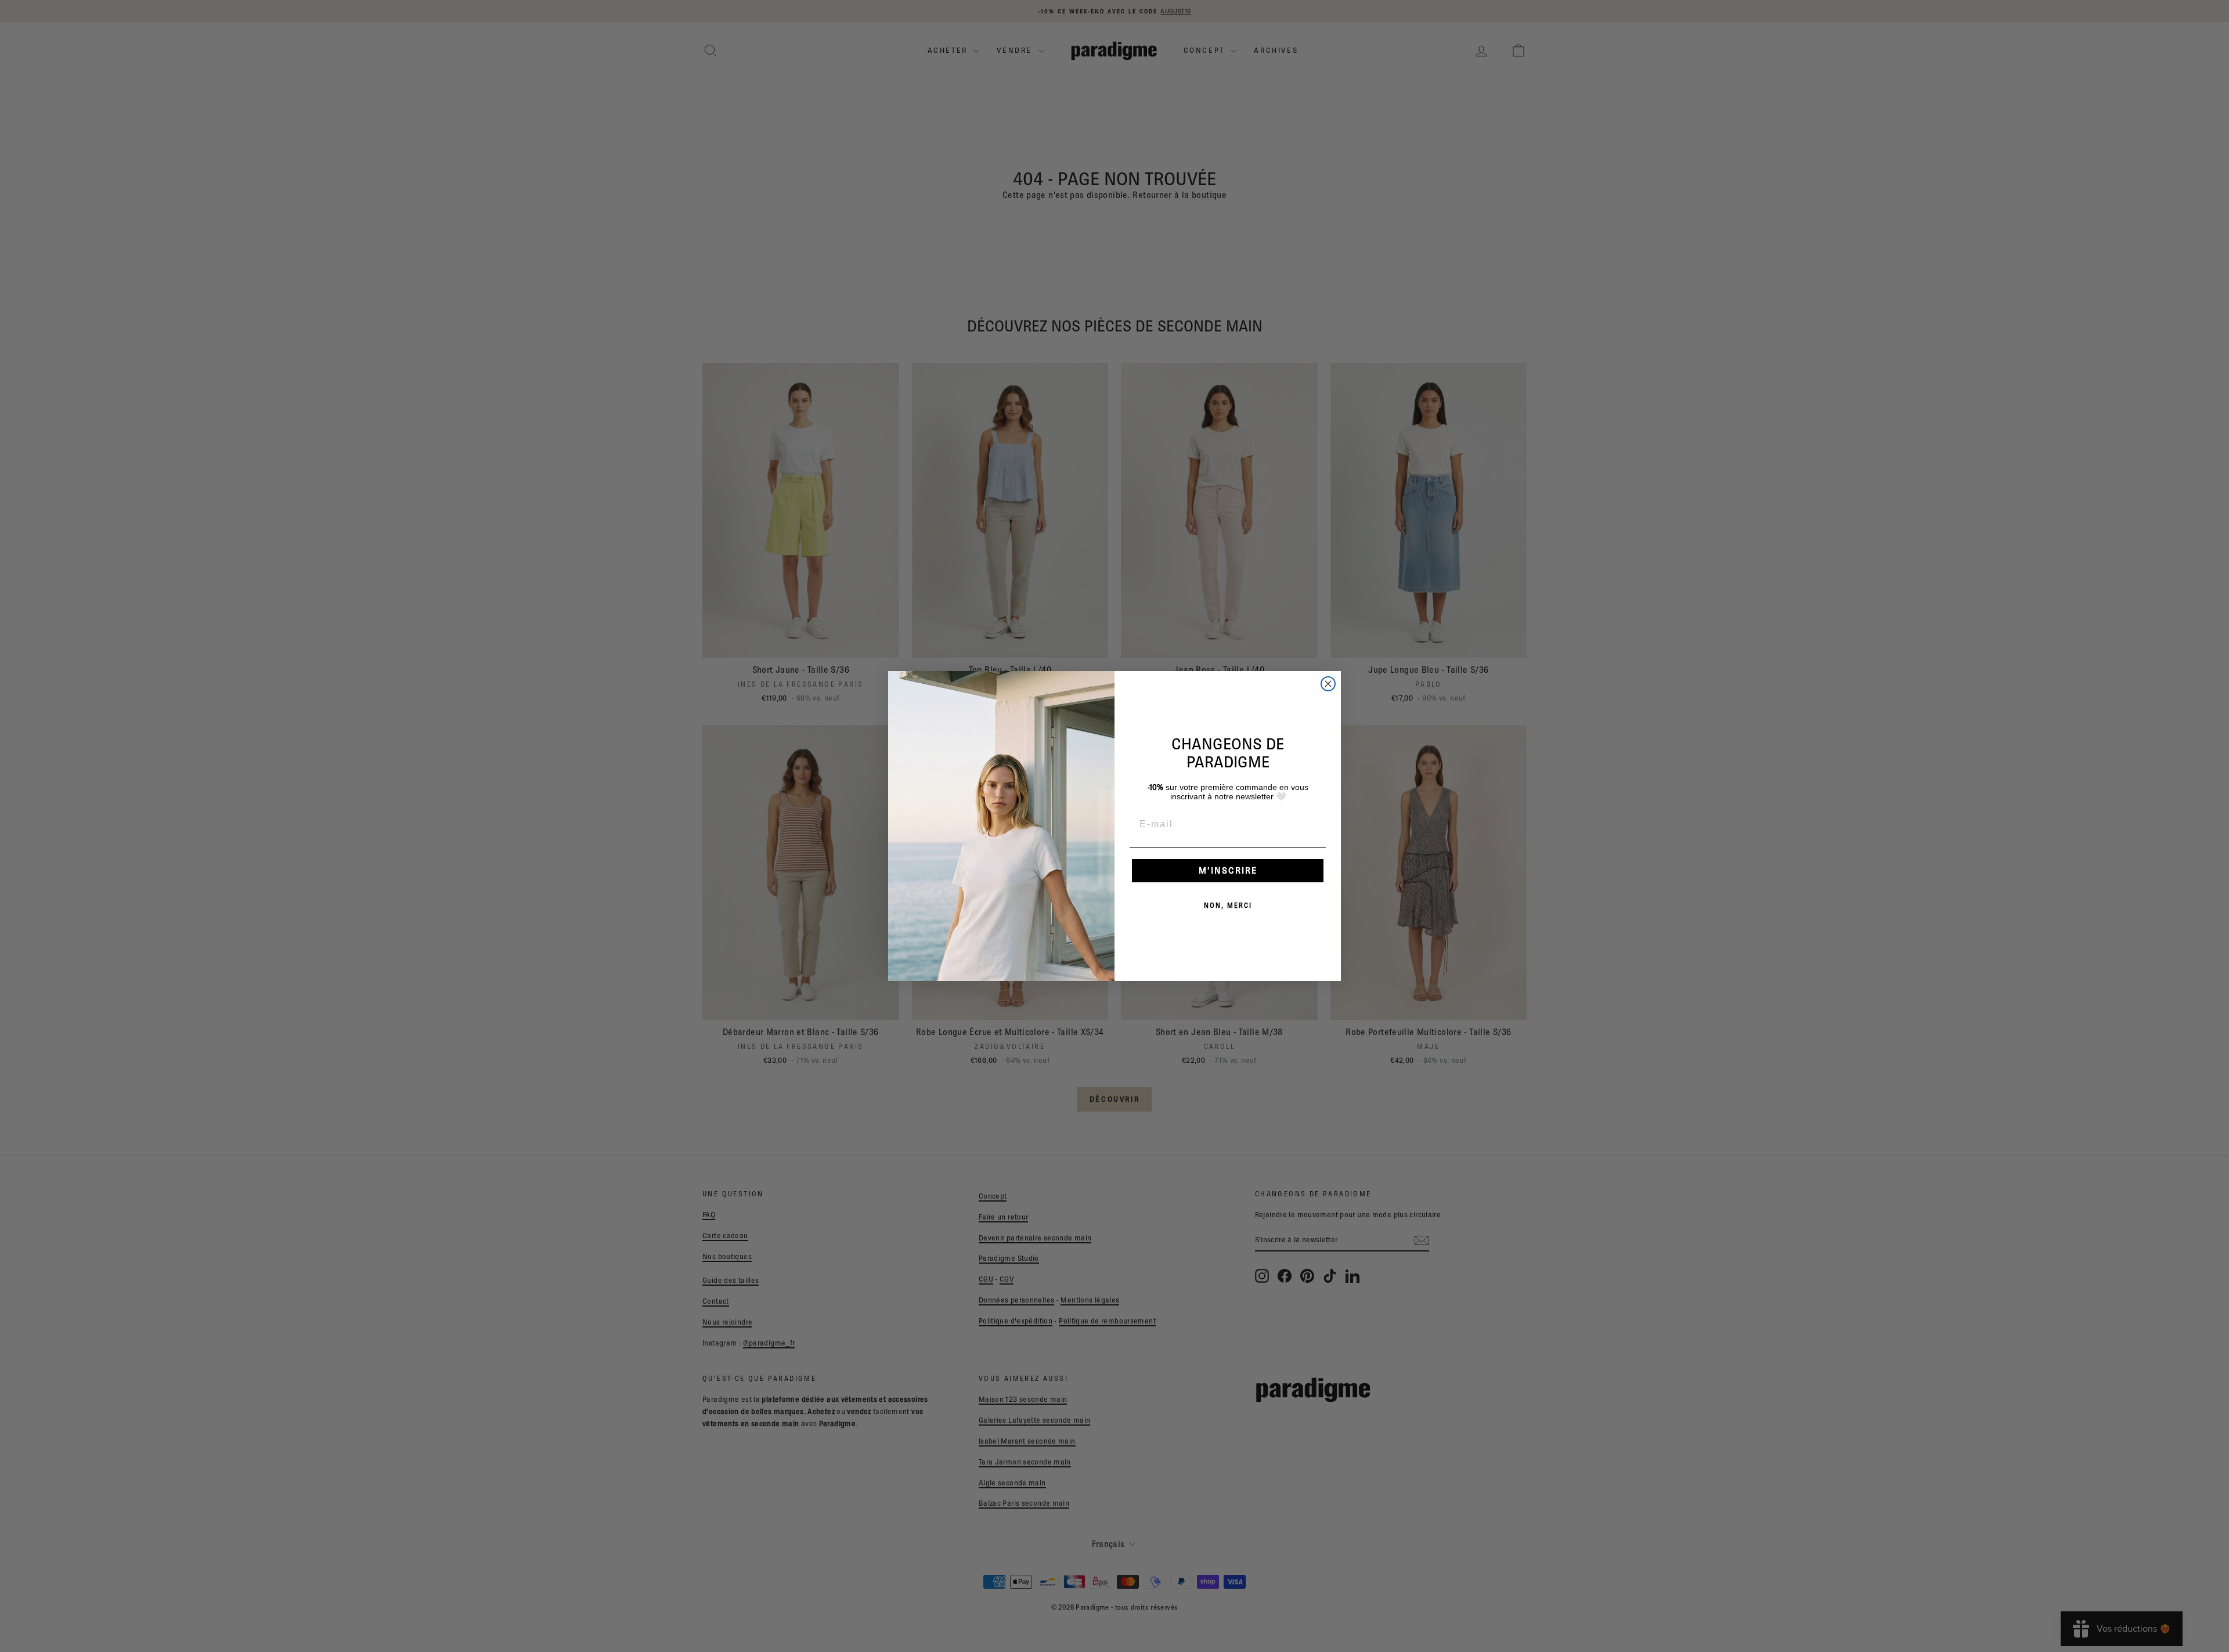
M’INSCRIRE (1228, 870)
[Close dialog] (1328, 684)
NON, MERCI (1228, 905)
